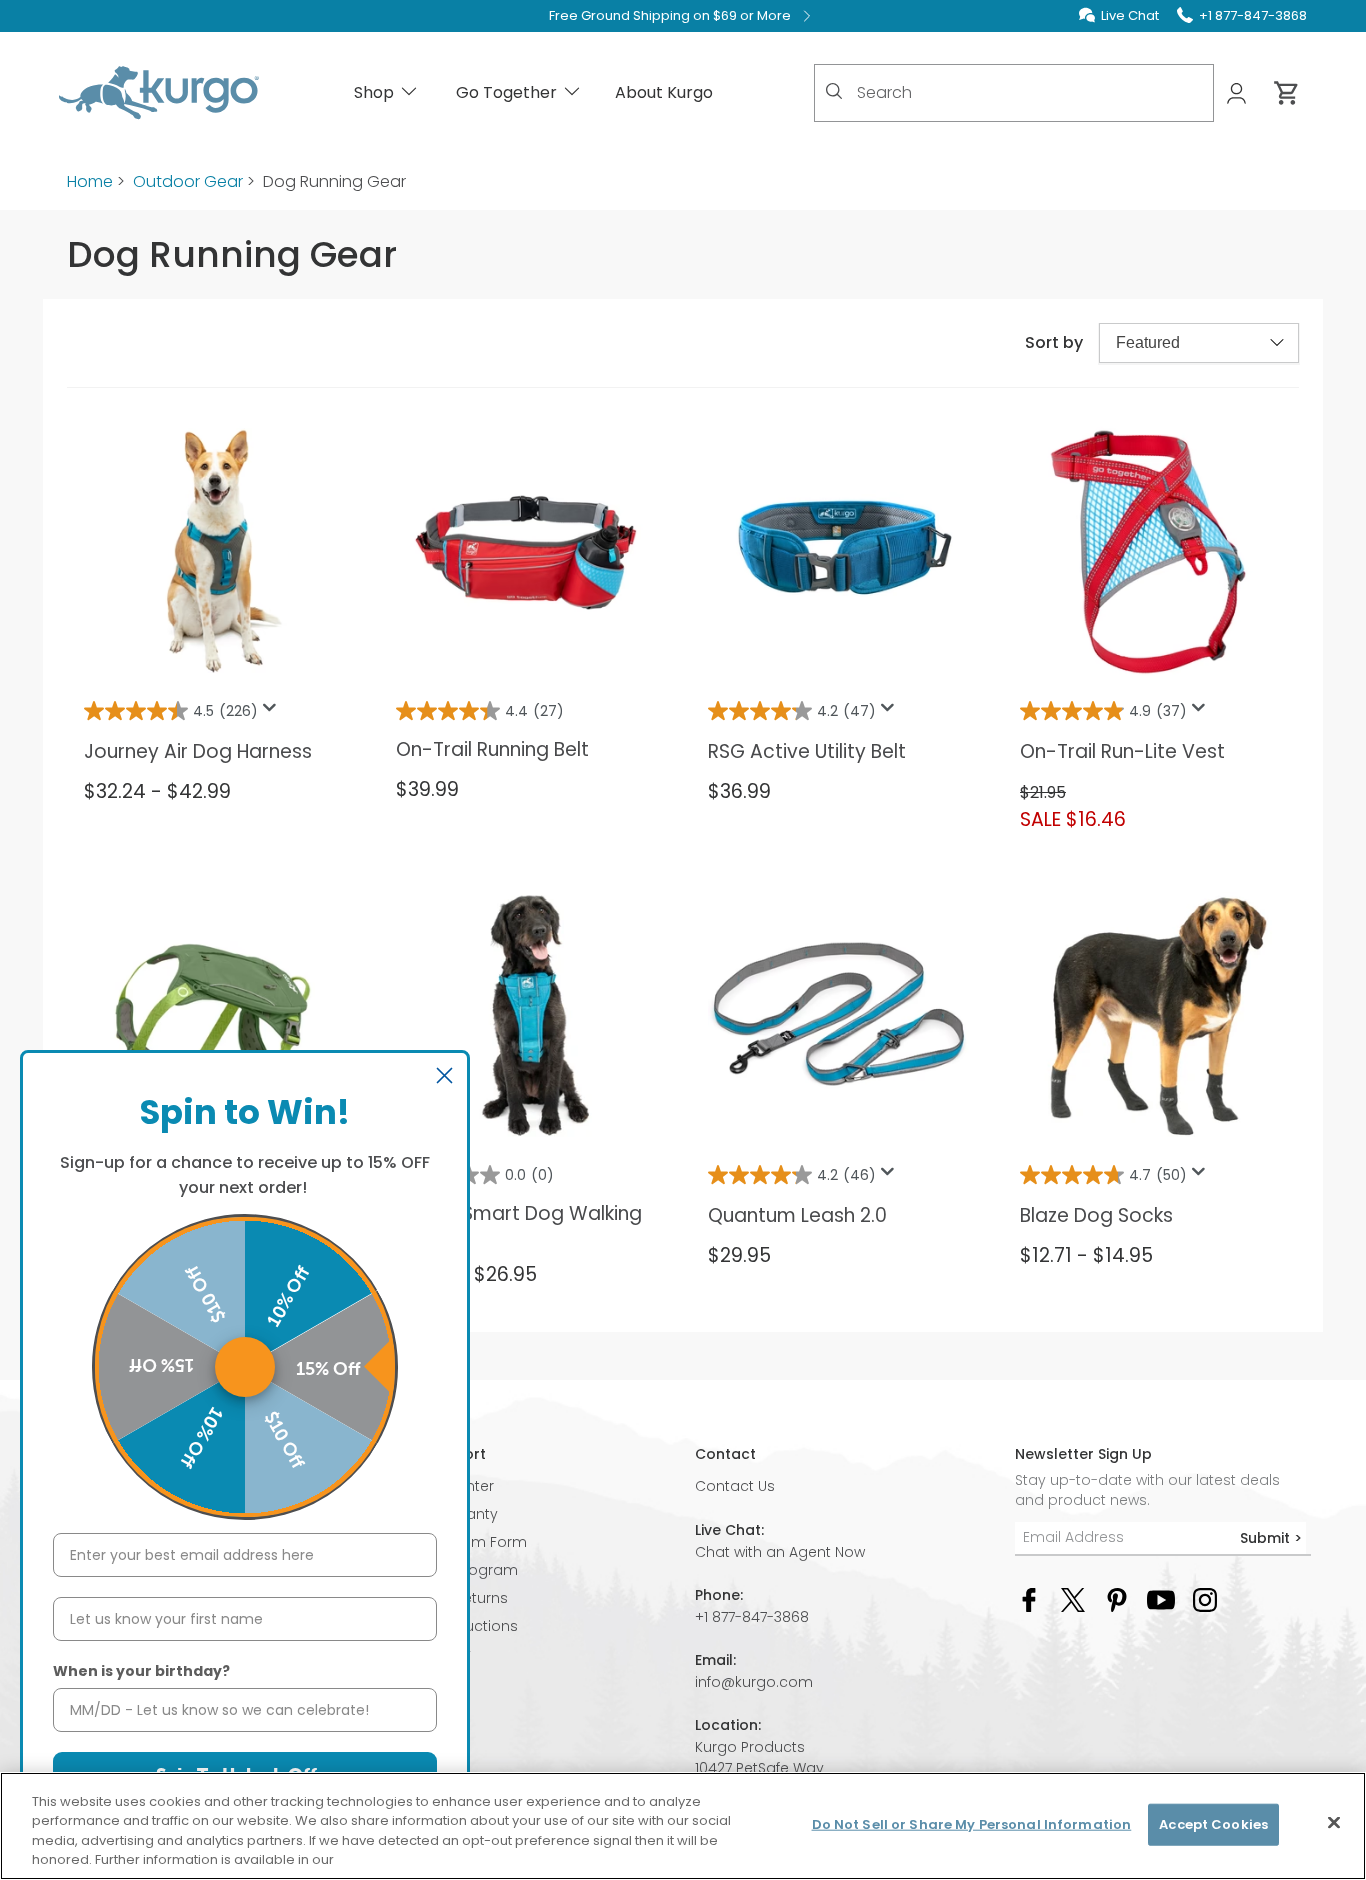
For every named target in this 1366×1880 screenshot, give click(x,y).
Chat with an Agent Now (780, 1552)
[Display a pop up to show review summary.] (273, 713)
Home (90, 181)
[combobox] (1014, 93)
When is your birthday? (141, 1671)
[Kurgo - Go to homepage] (159, 93)
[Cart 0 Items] (1287, 93)
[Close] (1334, 1822)
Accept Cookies (1213, 1824)
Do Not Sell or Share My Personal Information (972, 1824)
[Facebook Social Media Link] (1029, 1599)
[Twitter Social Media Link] (1073, 1599)
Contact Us (735, 1486)
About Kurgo (664, 92)
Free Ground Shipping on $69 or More (670, 15)
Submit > (1271, 1538)
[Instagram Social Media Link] (1205, 1599)
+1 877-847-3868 (752, 1617)
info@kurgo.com (754, 1682)
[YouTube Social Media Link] (1161, 1599)
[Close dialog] (444, 1075)
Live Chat (1130, 15)
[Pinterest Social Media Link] (1117, 1599)
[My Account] (1238, 93)
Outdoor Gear (188, 181)
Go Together (506, 92)
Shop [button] (374, 92)
